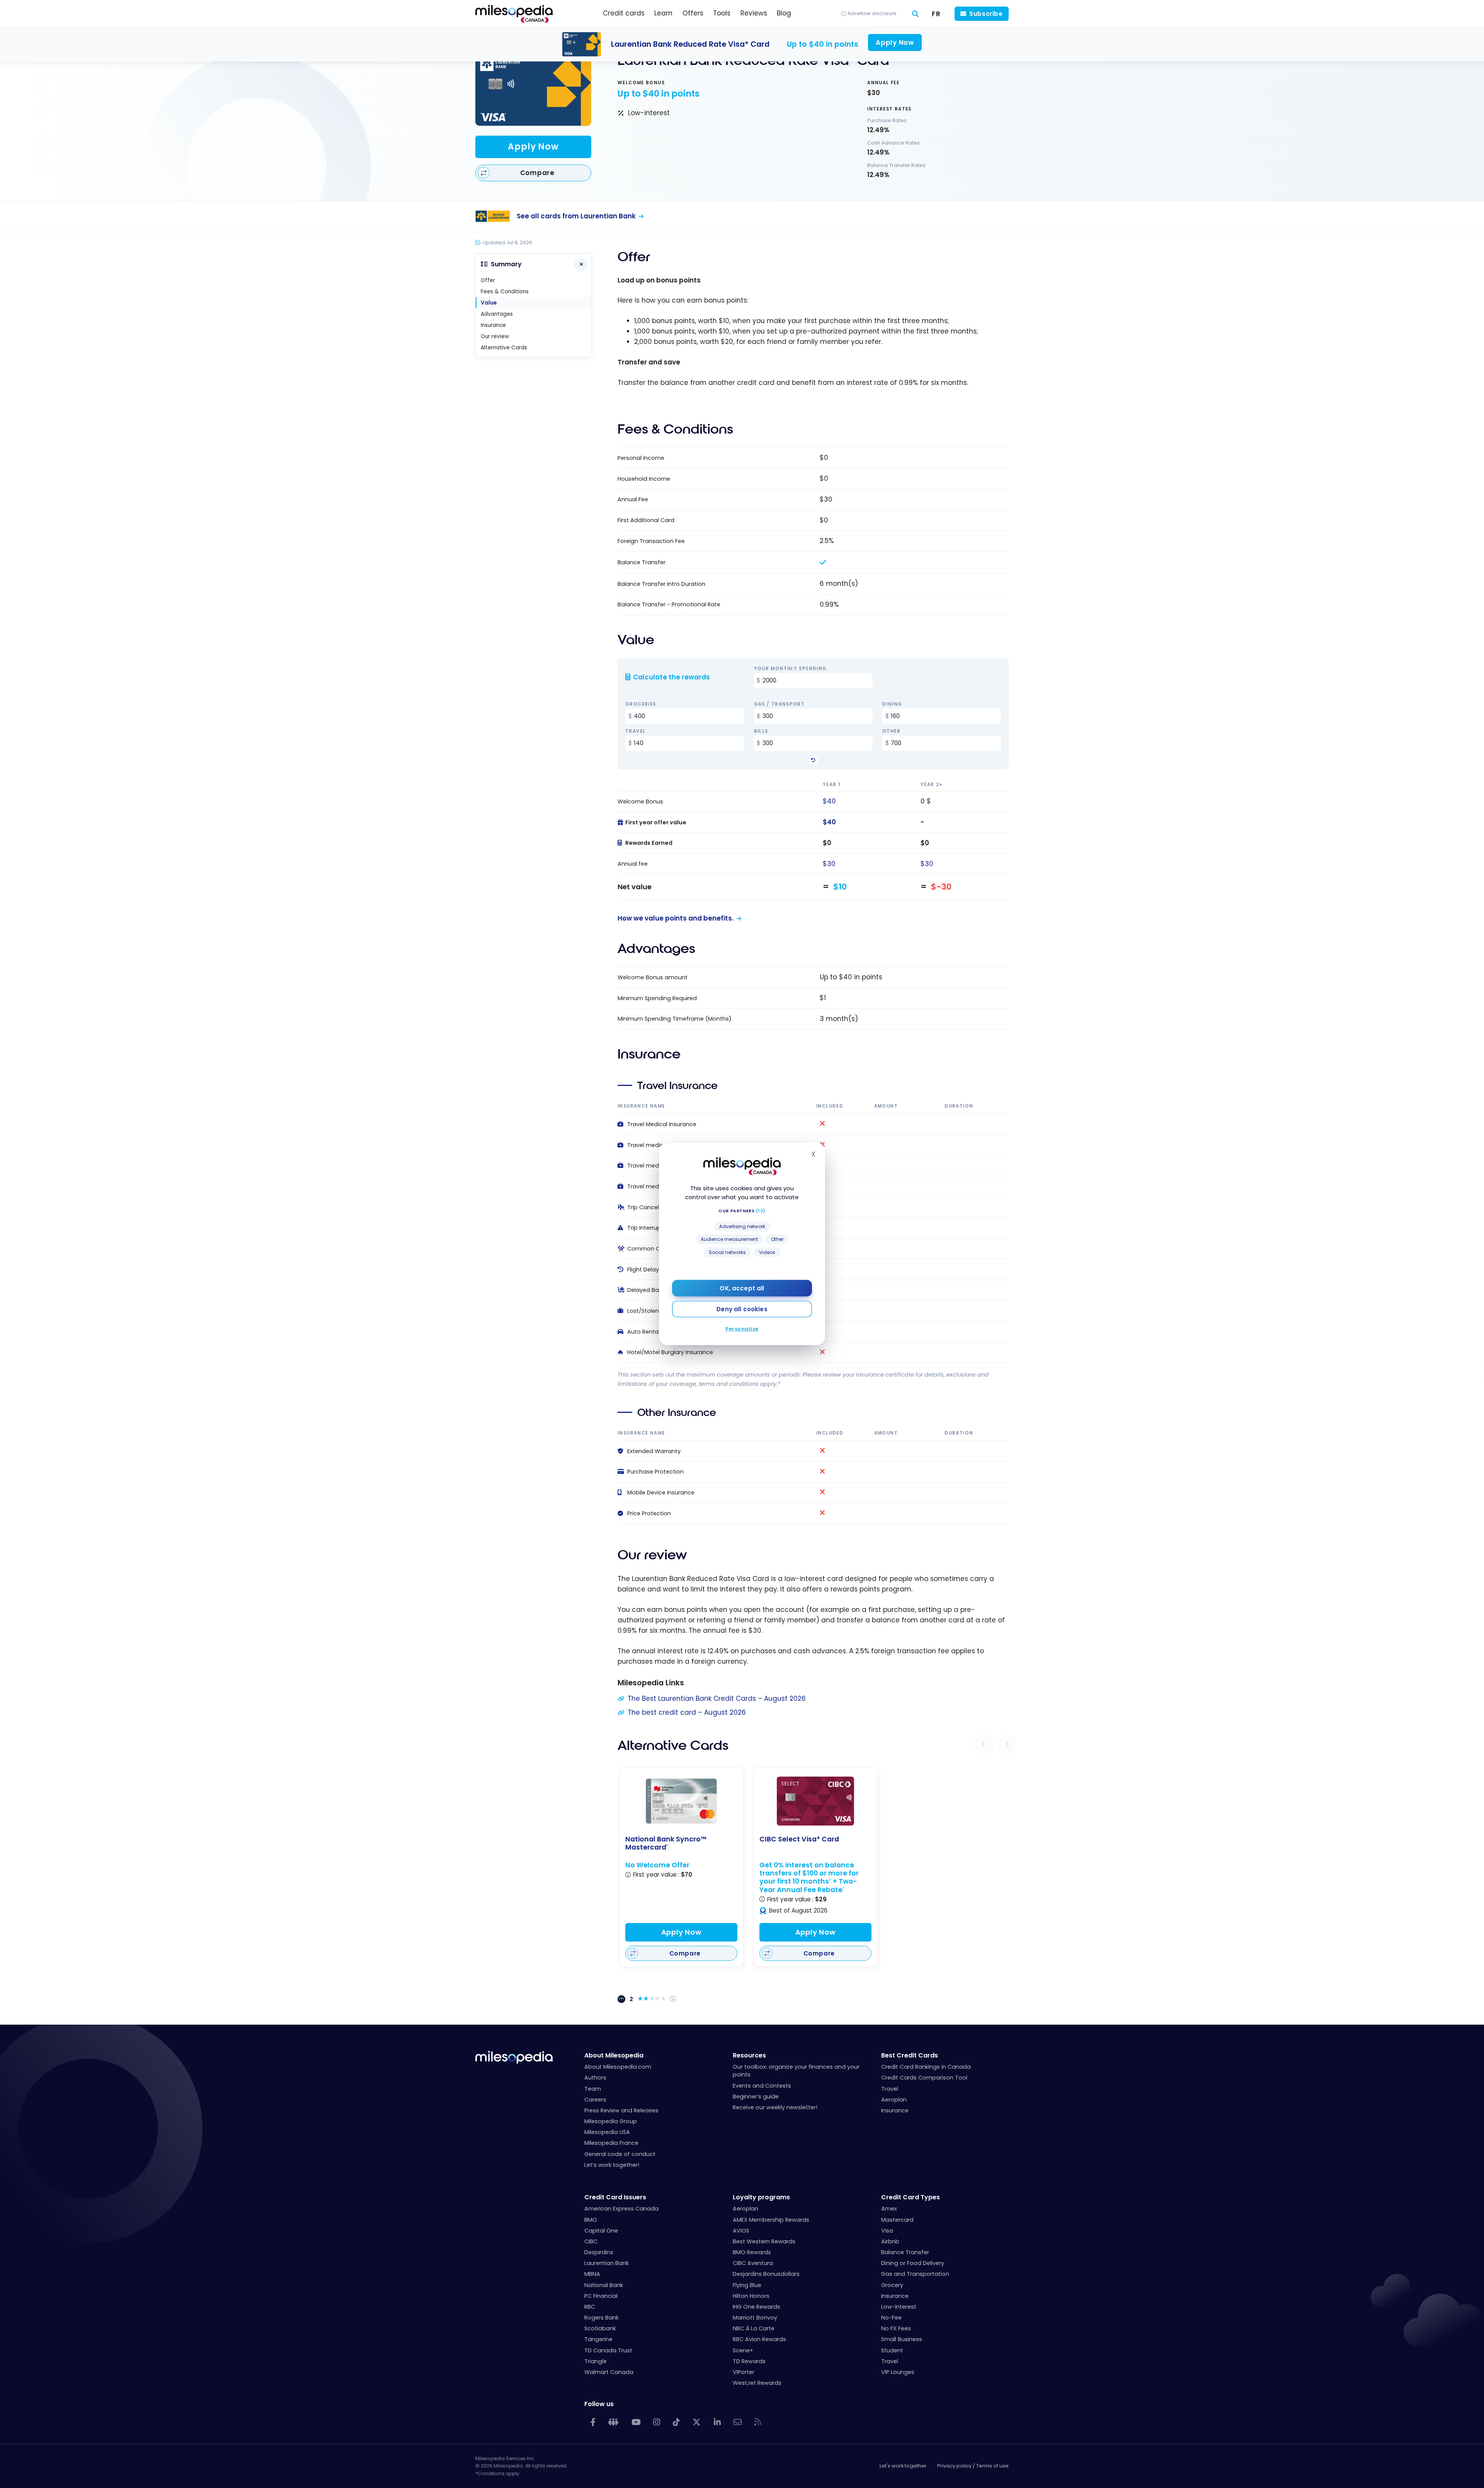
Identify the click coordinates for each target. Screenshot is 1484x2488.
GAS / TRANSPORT (779, 705)
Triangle (596, 2361)
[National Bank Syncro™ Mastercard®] (681, 1801)
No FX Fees (896, 2328)
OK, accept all (742, 1288)
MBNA (592, 2274)
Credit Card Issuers (615, 2197)
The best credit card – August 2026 (687, 1712)
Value (489, 303)
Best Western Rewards (764, 2241)
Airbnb (890, 2241)
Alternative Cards (504, 348)
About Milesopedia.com (618, 2067)
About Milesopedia (614, 2055)
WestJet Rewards (757, 2383)
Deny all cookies (742, 1309)
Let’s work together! (612, 2165)
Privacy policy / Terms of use (973, 2466)
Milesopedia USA (607, 2132)
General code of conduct (620, 2154)
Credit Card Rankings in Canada (926, 2067)
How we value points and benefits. (676, 918)
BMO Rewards (752, 2252)
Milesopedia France (611, 2143)
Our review (495, 336)
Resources (749, 2055)
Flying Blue (747, 2285)
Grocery (892, 2285)
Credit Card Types (910, 2197)
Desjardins (599, 2252)
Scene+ (743, 2350)
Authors (595, 2078)
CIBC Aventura (753, 2263)
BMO (591, 2220)
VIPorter (744, 2372)
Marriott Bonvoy (755, 2318)
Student (892, 2350)
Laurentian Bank (607, 2263)
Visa (887, 2231)
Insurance (493, 325)
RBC (590, 2307)
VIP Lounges (898, 2372)
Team (593, 2089)
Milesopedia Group (611, 2121)
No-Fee (891, 2318)
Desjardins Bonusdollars (766, 2274)
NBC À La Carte (754, 2328)
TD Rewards (749, 2361)
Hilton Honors (751, 2296)
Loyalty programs (761, 2197)
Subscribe (986, 14)
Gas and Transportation (915, 2274)
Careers (595, 2100)
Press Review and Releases (621, 2110)
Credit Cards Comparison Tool (924, 2078)
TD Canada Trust (608, 2350)
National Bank (604, 2285)
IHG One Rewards (756, 2307)
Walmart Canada (609, 2372)
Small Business (902, 2339)
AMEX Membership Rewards (771, 2220)
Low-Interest (899, 2307)
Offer (488, 280)
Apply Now (533, 147)
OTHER (891, 732)
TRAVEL (635, 732)
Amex (889, 2209)
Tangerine (598, 2339)
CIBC (591, 2241)
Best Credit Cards (910, 2055)
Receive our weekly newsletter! (775, 2107)
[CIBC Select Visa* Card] (815, 1801)
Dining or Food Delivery (913, 2263)
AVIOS (741, 2231)
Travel (890, 2089)
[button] (984, 1744)
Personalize (742, 1329)
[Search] (916, 14)
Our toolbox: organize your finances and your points (796, 2071)
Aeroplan (894, 2100)
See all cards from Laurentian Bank (576, 216)
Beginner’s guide (756, 2097)
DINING (892, 705)
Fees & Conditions (505, 292)
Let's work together (903, 2466)
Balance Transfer (905, 2252)
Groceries (641, 705)
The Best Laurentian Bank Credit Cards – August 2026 (717, 1698)
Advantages (497, 314)
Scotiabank (600, 2328)
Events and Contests (762, 2086)
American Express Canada (621, 2209)
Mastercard (897, 2220)
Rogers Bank (602, 2318)
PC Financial (601, 2296)
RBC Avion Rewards (759, 2339)
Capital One (601, 2231)
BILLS (761, 732)
